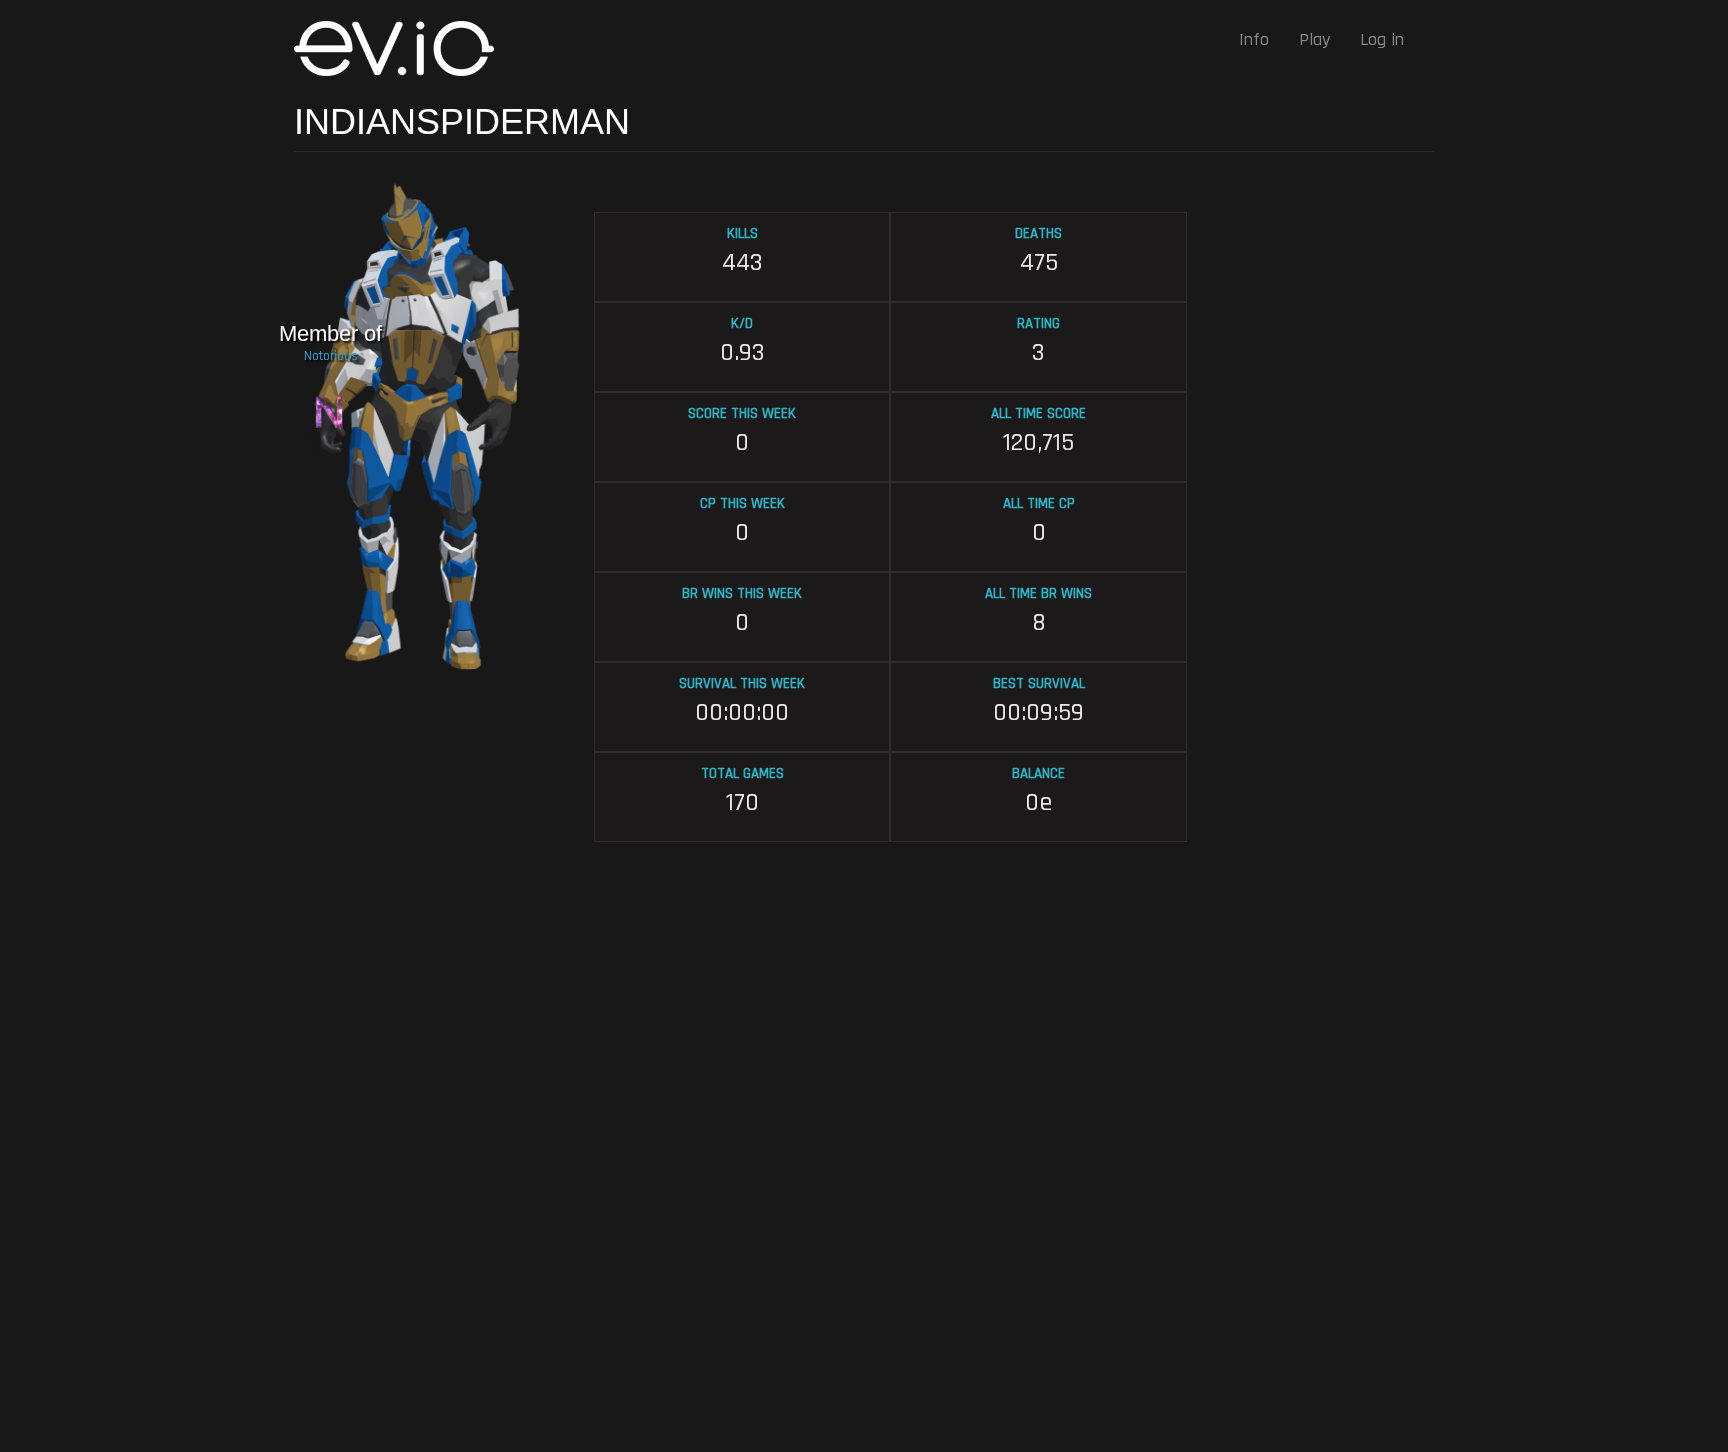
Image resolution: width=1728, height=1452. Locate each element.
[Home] (401, 48)
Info (1254, 39)
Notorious (331, 356)
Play (1314, 39)
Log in (1382, 39)
